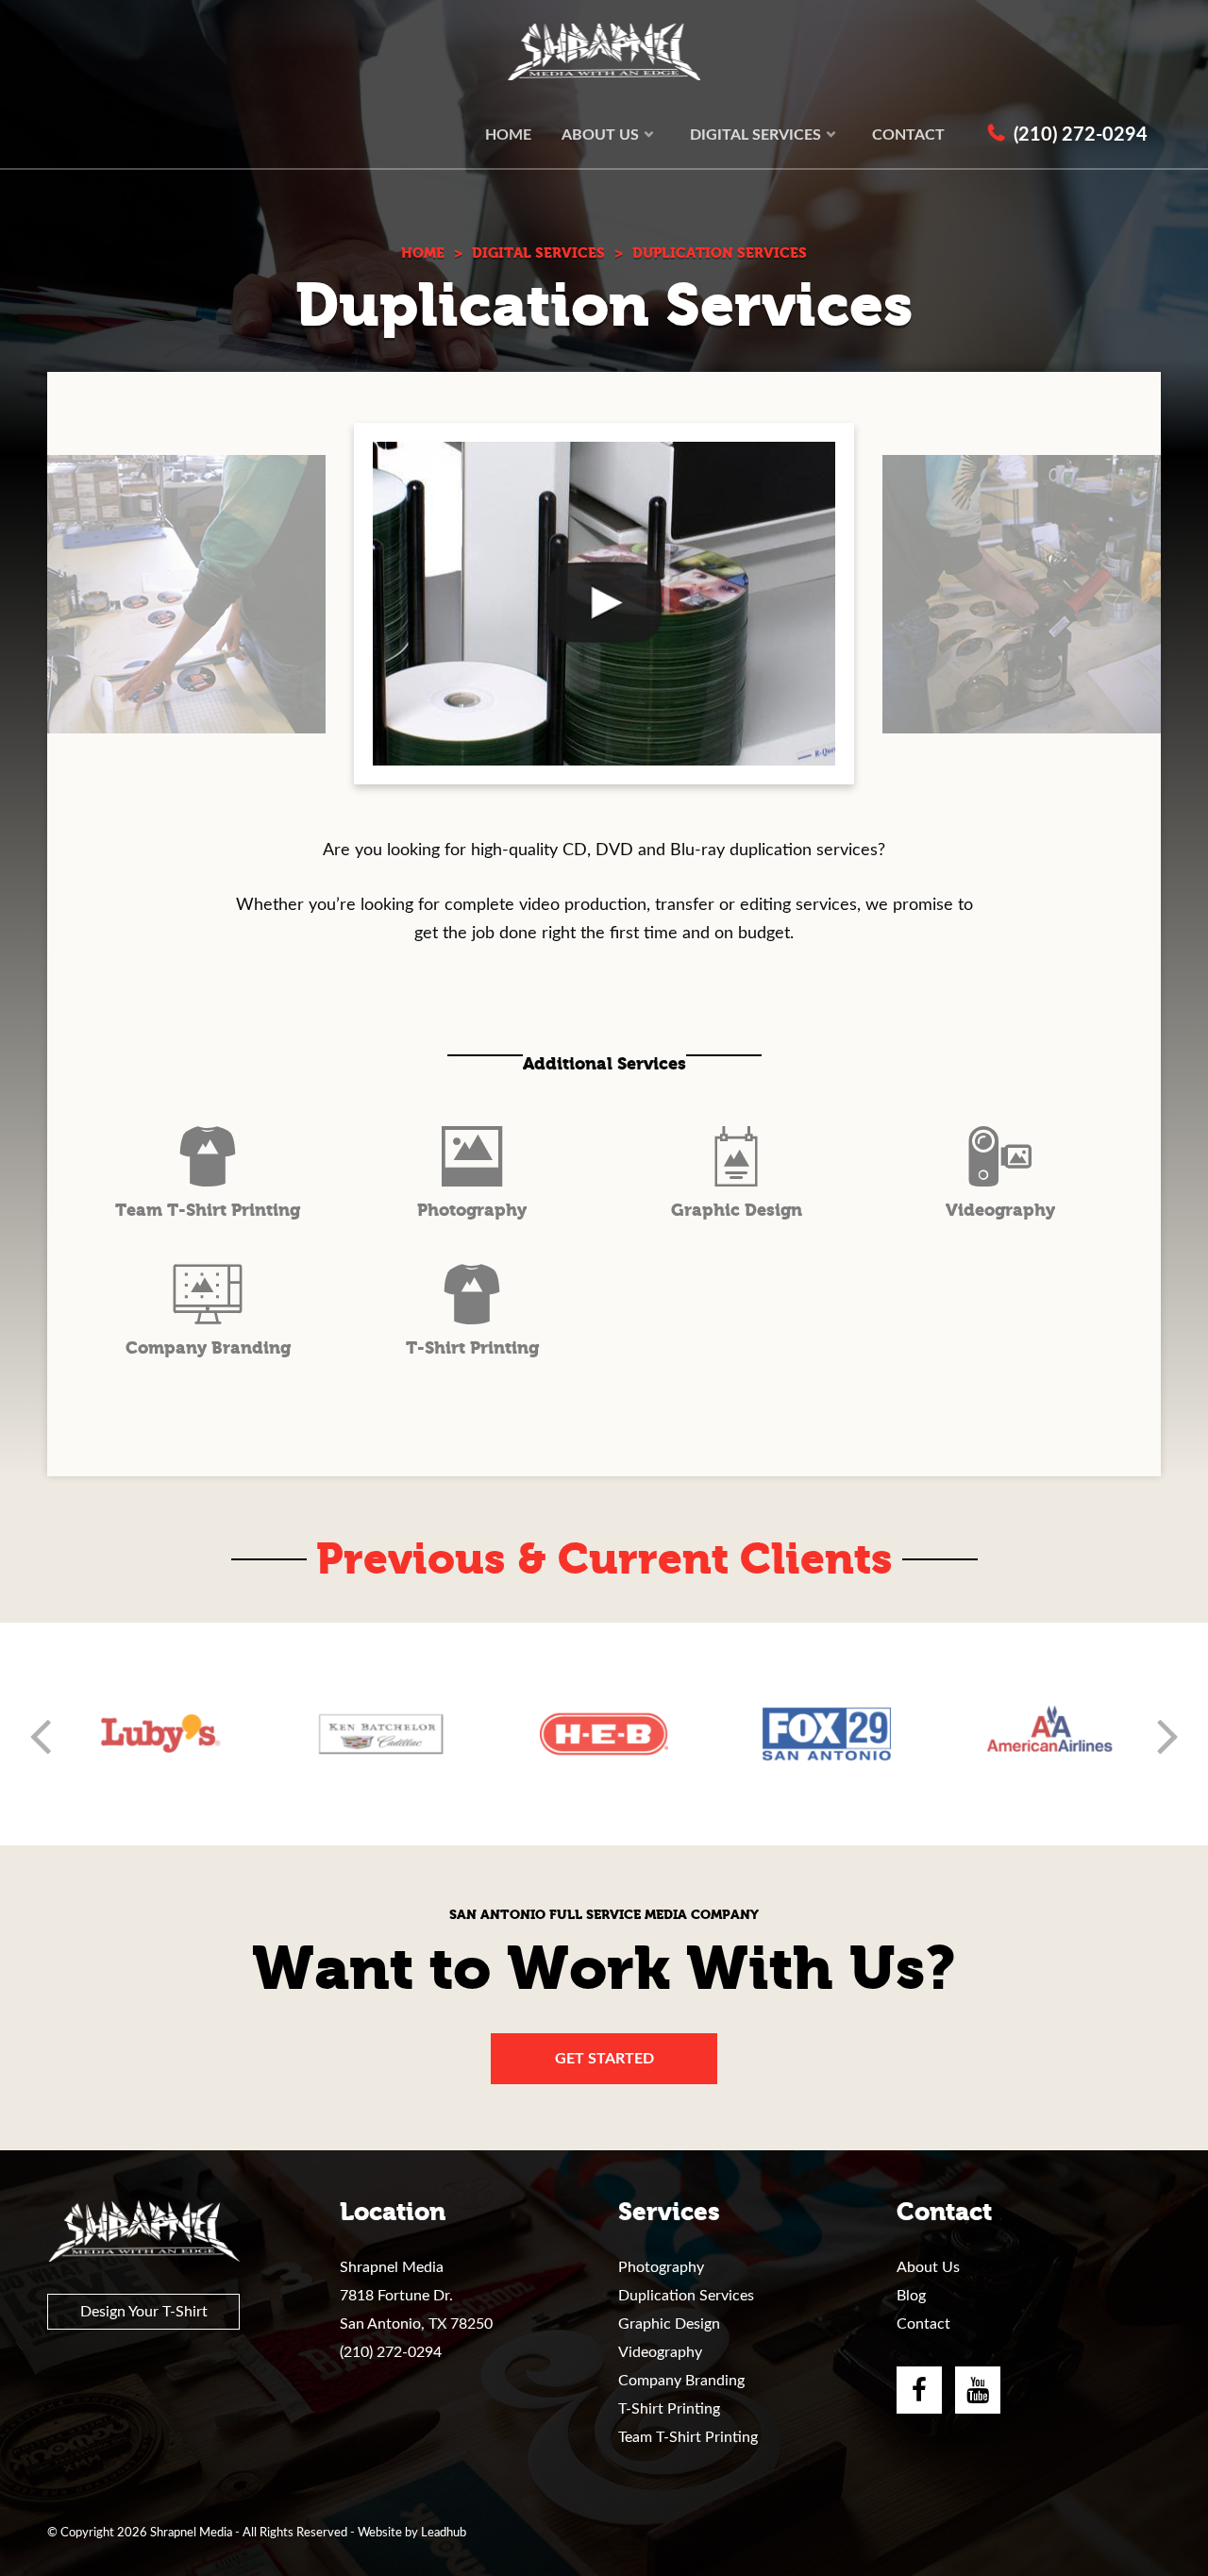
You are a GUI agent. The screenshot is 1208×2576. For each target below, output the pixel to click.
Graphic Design (669, 2324)
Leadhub (444, 2533)
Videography (660, 2352)
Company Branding (681, 2381)
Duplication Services (686, 2296)
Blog (911, 2296)
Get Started (604, 2059)
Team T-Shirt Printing (688, 2437)
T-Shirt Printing (669, 2409)
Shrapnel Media (604, 52)
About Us (928, 2267)
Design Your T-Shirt (144, 2312)
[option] (159, 1734)
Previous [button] (40, 1734)
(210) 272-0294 (391, 2352)
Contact (923, 2324)
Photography (661, 2267)
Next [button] (1168, 1734)
